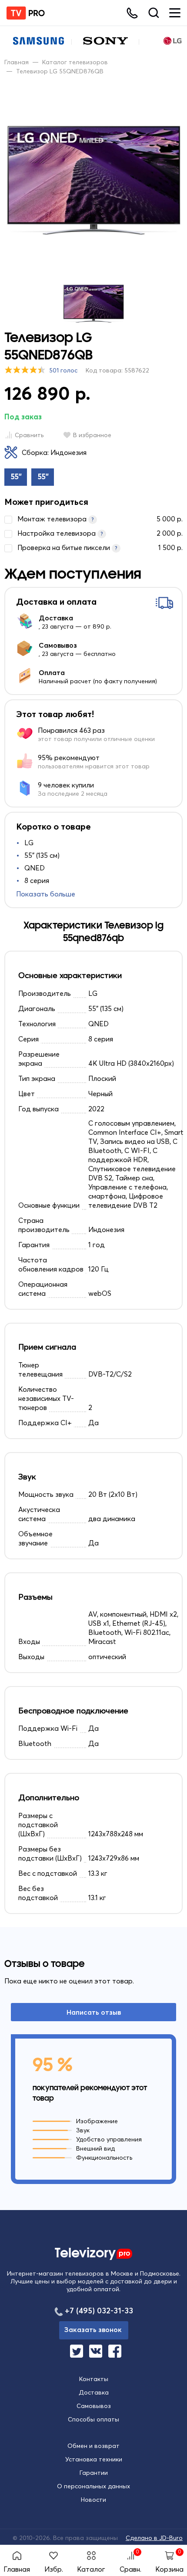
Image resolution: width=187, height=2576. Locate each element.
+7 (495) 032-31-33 (99, 2311)
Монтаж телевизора (100, 519)
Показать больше (46, 894)
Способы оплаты (93, 2419)
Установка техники (94, 2459)
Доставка (94, 2392)
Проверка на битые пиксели (100, 547)
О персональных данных (93, 2486)
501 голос (63, 370)
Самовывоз (94, 2406)
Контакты (94, 2379)
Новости (93, 2500)
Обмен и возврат (93, 2446)
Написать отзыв (94, 2012)
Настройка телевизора (100, 533)
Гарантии (94, 2473)
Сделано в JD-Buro (154, 2538)
